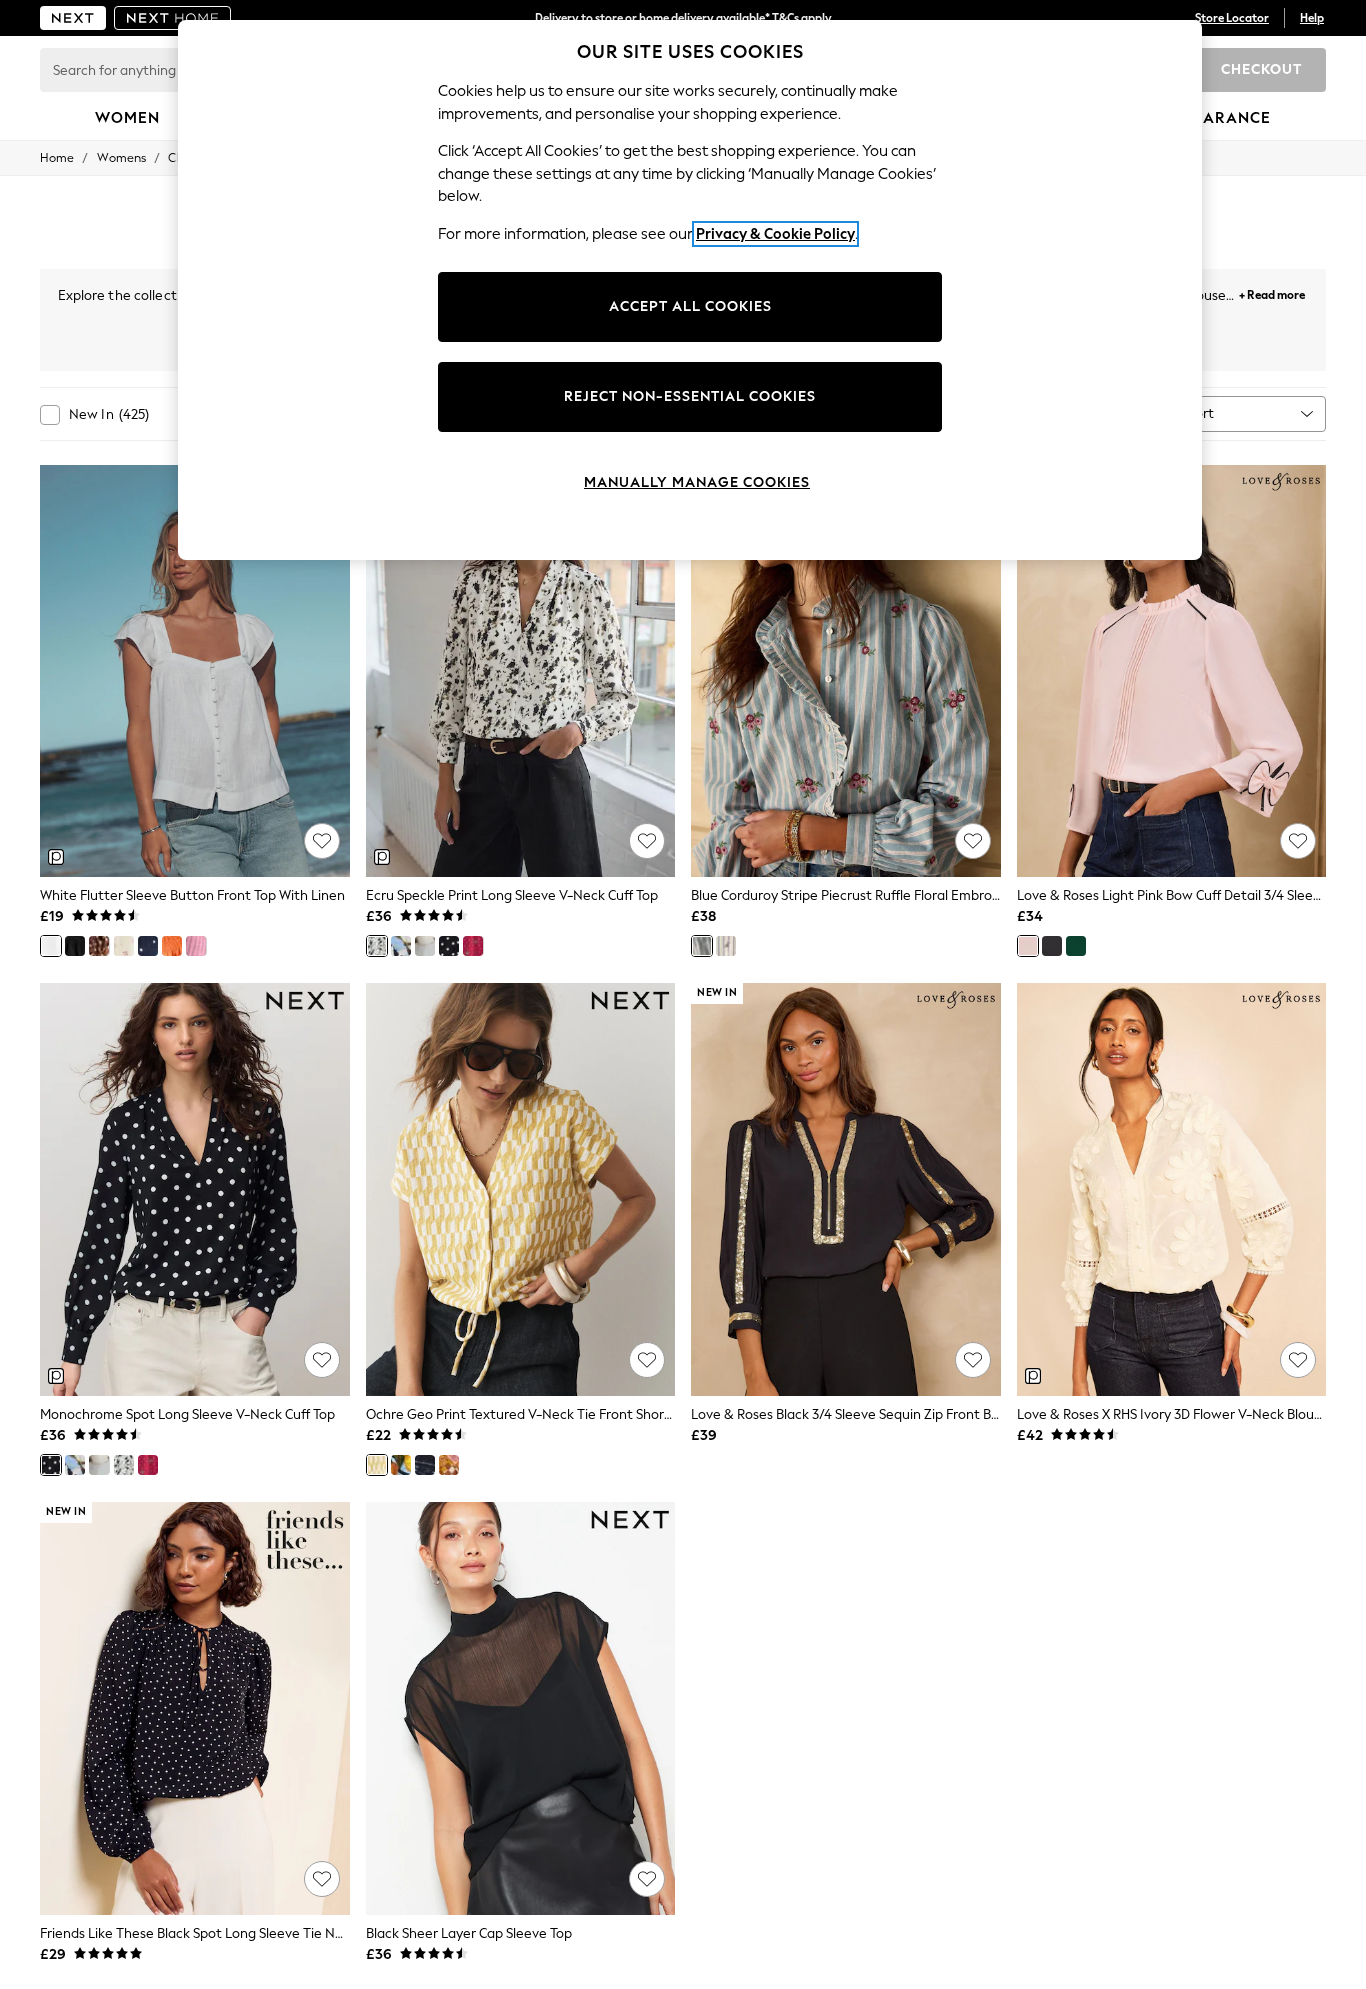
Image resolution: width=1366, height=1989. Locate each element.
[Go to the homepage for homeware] (173, 18)
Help (1312, 18)
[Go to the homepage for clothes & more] (73, 18)
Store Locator (1232, 18)
